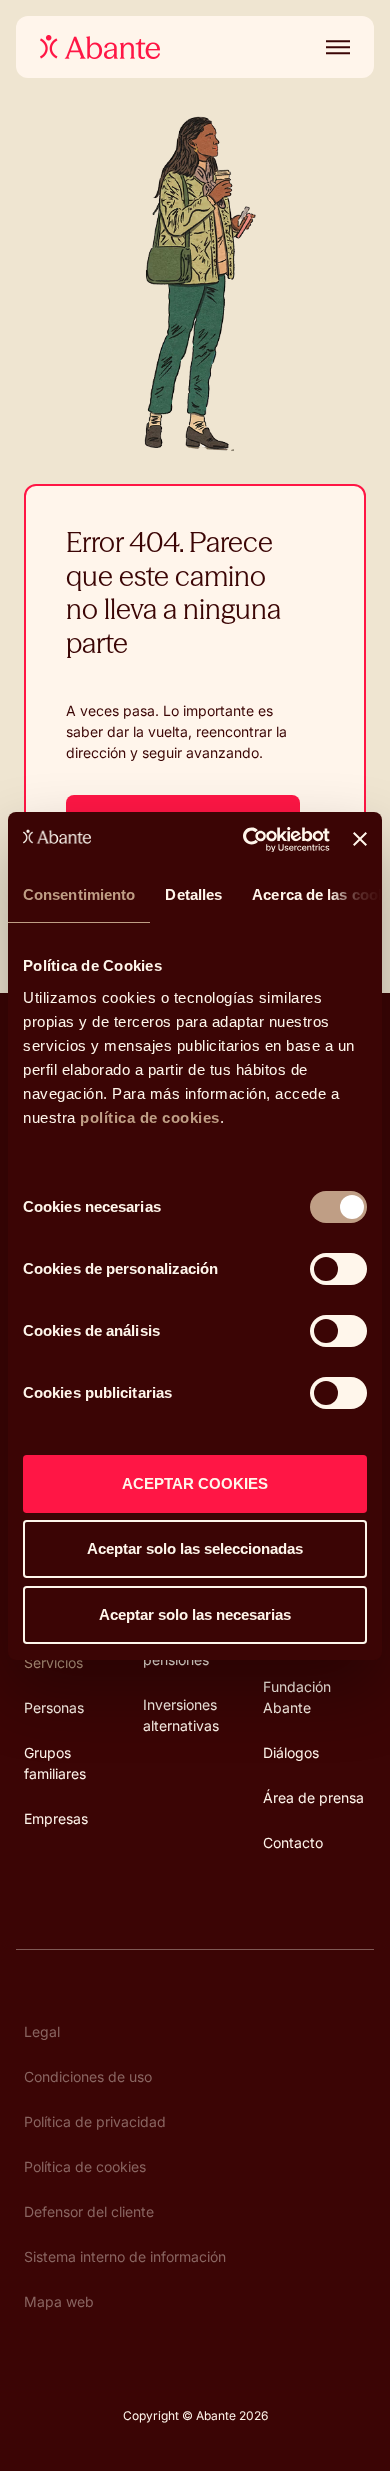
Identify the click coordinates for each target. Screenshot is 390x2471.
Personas (54, 1707)
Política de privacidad (95, 2121)
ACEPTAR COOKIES (195, 1483)
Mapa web (59, 2301)
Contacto (293, 1842)
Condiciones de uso (88, 2076)
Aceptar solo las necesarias (195, 1614)
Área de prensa (313, 1797)
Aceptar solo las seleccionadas (195, 1548)
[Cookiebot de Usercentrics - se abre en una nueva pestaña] (248, 840)
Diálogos (291, 1752)
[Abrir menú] (334, 47)
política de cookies (150, 1117)
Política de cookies (85, 2166)
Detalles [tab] (193, 894)
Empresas (56, 1818)
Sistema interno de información (125, 2256)
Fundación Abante (297, 1697)
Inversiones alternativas (181, 1715)
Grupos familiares (55, 1763)
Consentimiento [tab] (79, 894)
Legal (42, 2031)
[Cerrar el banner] (360, 839)
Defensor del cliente (89, 2211)
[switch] (338, 1269)
